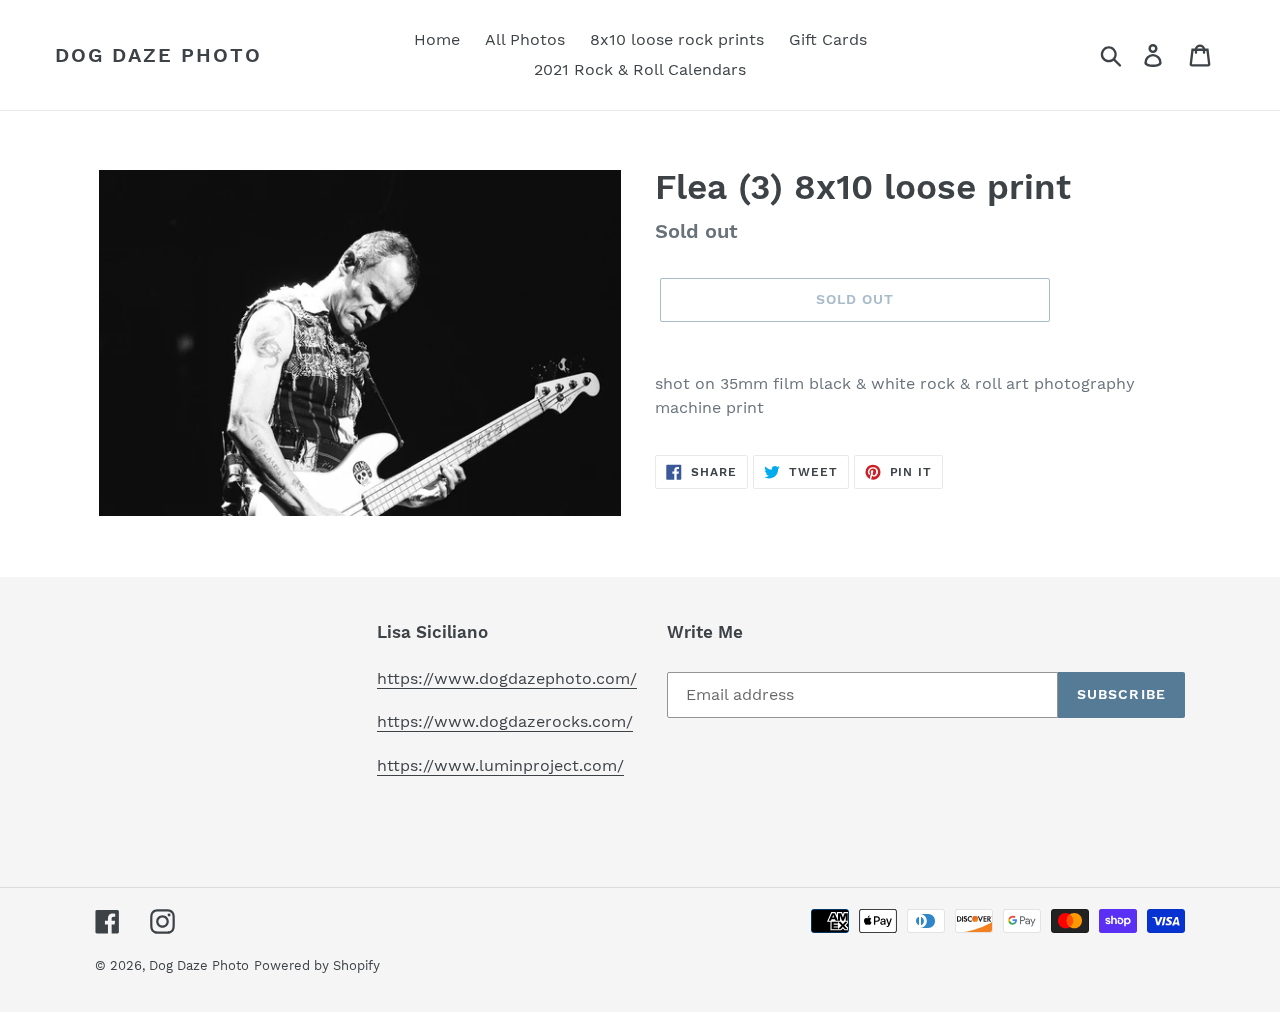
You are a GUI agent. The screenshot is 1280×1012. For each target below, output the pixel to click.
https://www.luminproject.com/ (500, 765)
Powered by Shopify (317, 965)
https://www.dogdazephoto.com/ (507, 678)
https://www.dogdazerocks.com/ (505, 721)
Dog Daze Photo (158, 55)
